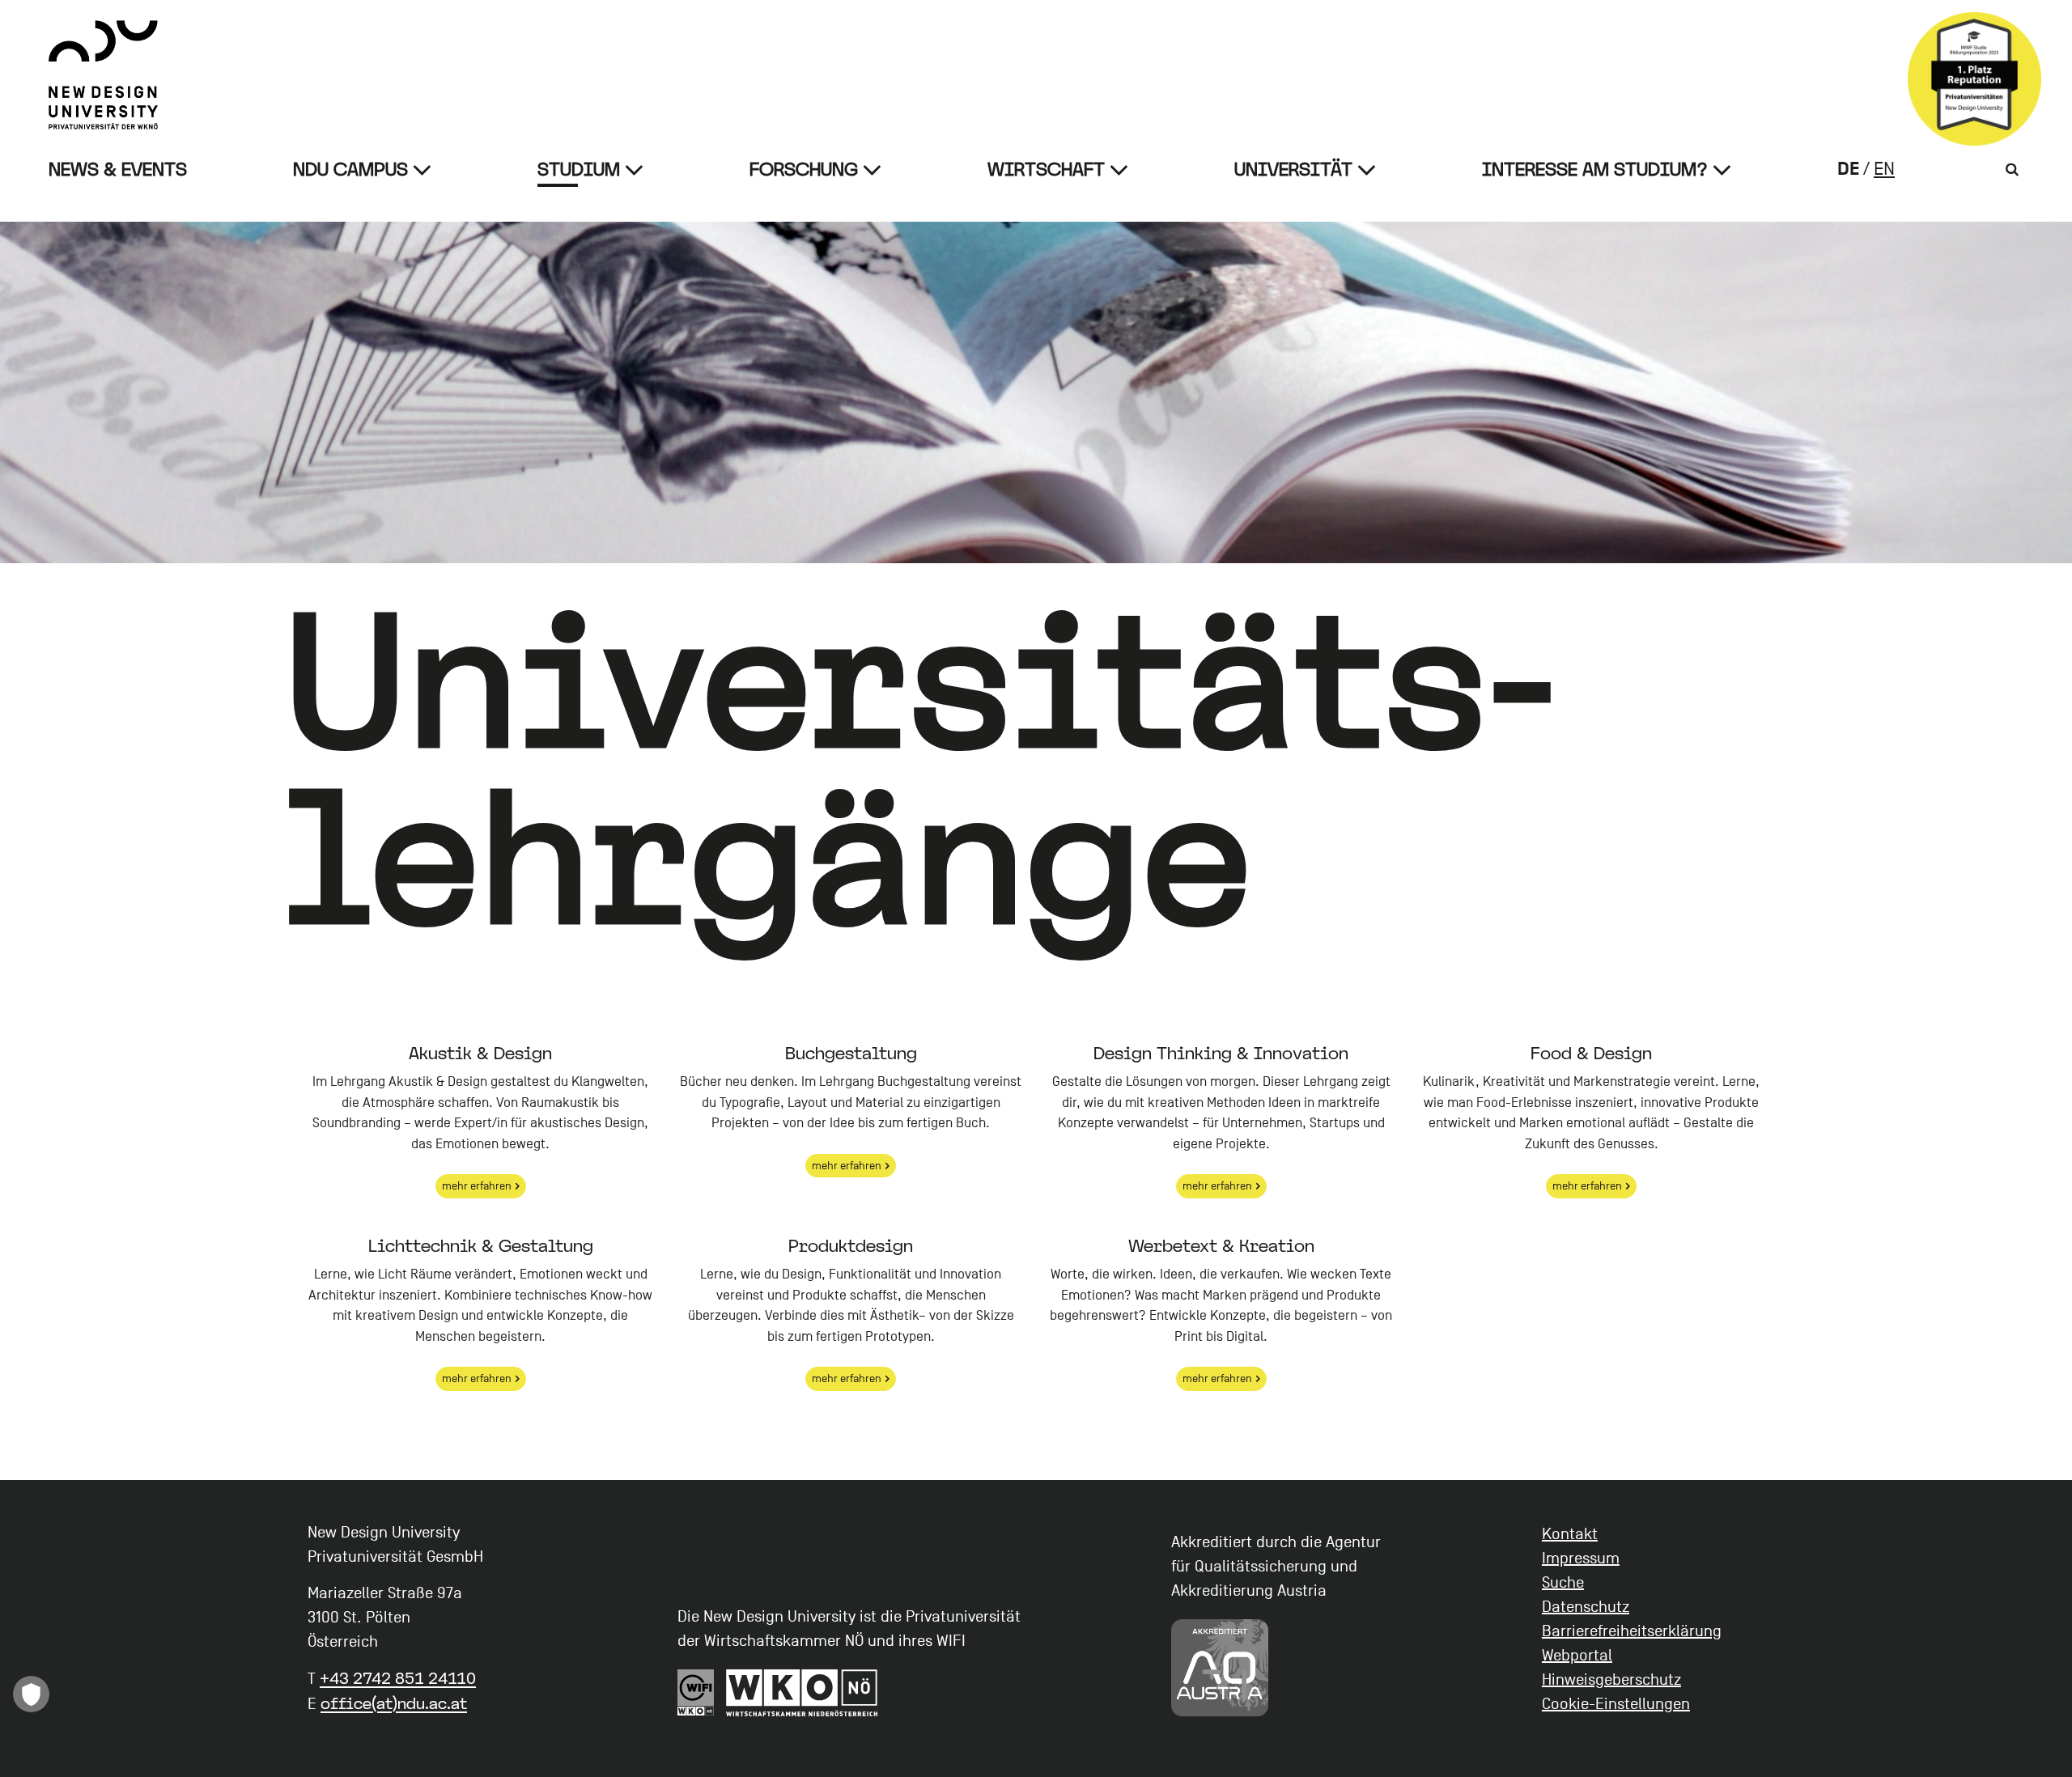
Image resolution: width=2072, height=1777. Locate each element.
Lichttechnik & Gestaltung (481, 1245)
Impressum (1581, 1559)
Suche (1563, 1583)
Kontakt (1570, 1534)
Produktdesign (851, 1245)
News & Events (118, 170)
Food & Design (1591, 1053)
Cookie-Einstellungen (1616, 1704)
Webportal (1577, 1656)
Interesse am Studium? (1595, 170)
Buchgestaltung (851, 1053)
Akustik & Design (480, 1053)
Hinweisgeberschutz (1611, 1680)
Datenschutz (1586, 1607)
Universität (1293, 170)
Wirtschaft (1046, 170)
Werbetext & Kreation (1221, 1245)
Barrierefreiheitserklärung (1632, 1631)
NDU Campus (350, 170)
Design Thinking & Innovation (1221, 1053)
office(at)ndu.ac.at (394, 1703)
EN (1884, 169)
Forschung (804, 170)
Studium (579, 170)
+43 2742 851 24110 (398, 1678)
